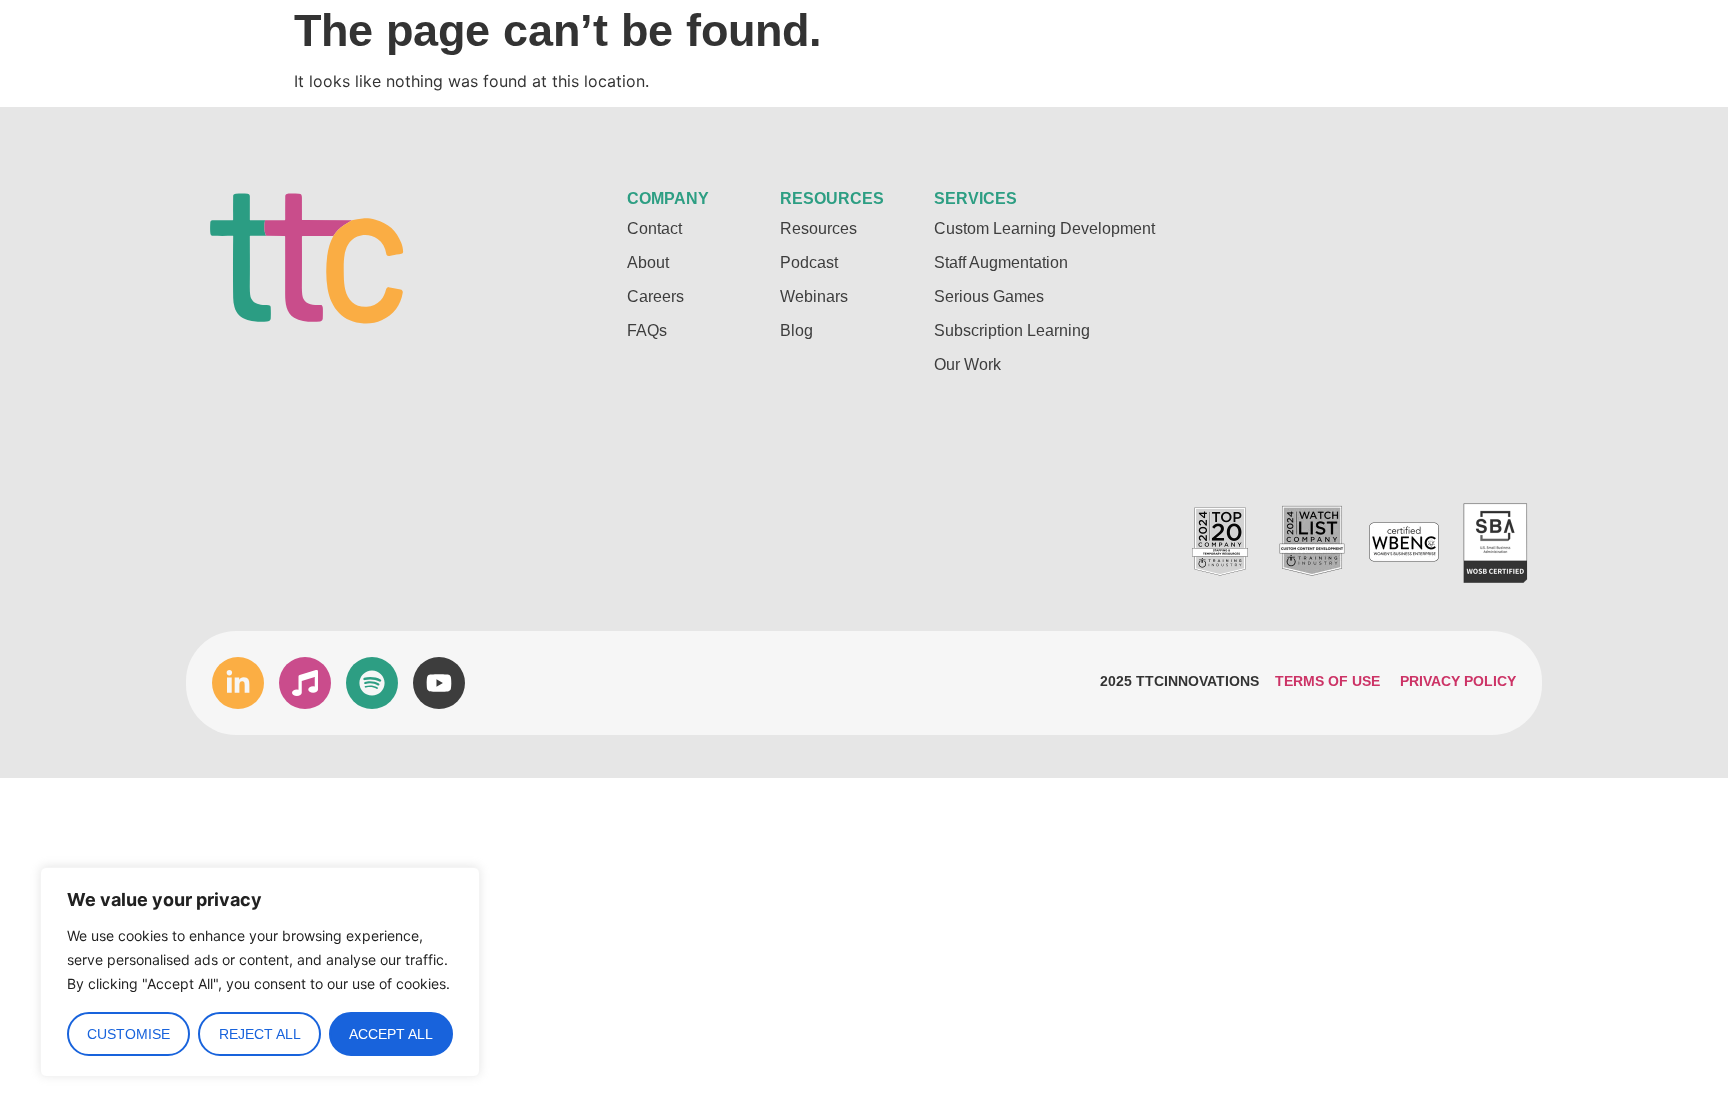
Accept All (391, 1034)
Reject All (260, 1034)
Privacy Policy (1458, 681)
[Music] (305, 683)
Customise (128, 1034)
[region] (260, 972)
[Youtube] (439, 683)
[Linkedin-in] (238, 683)
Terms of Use (1327, 681)
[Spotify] (372, 683)
